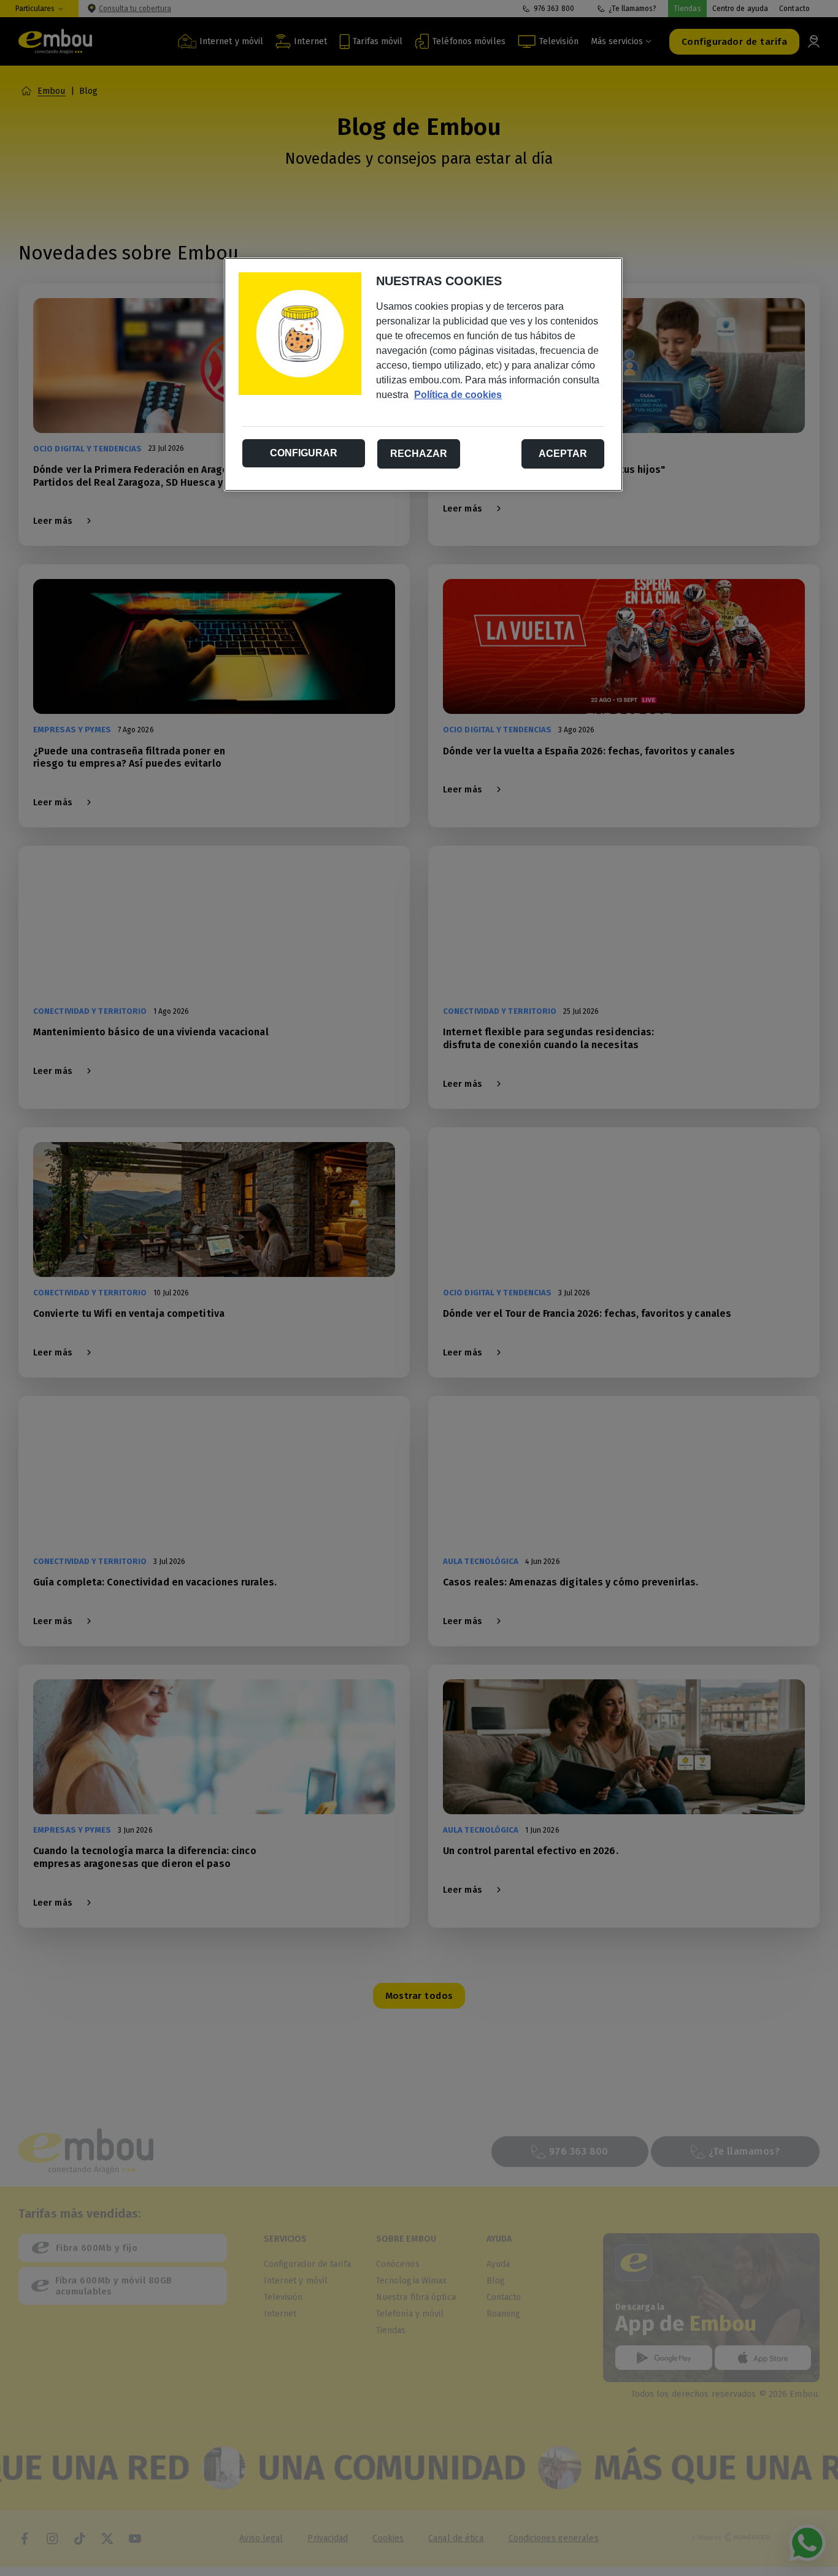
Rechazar (419, 454)
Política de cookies (458, 395)
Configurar (304, 453)
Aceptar (563, 454)
